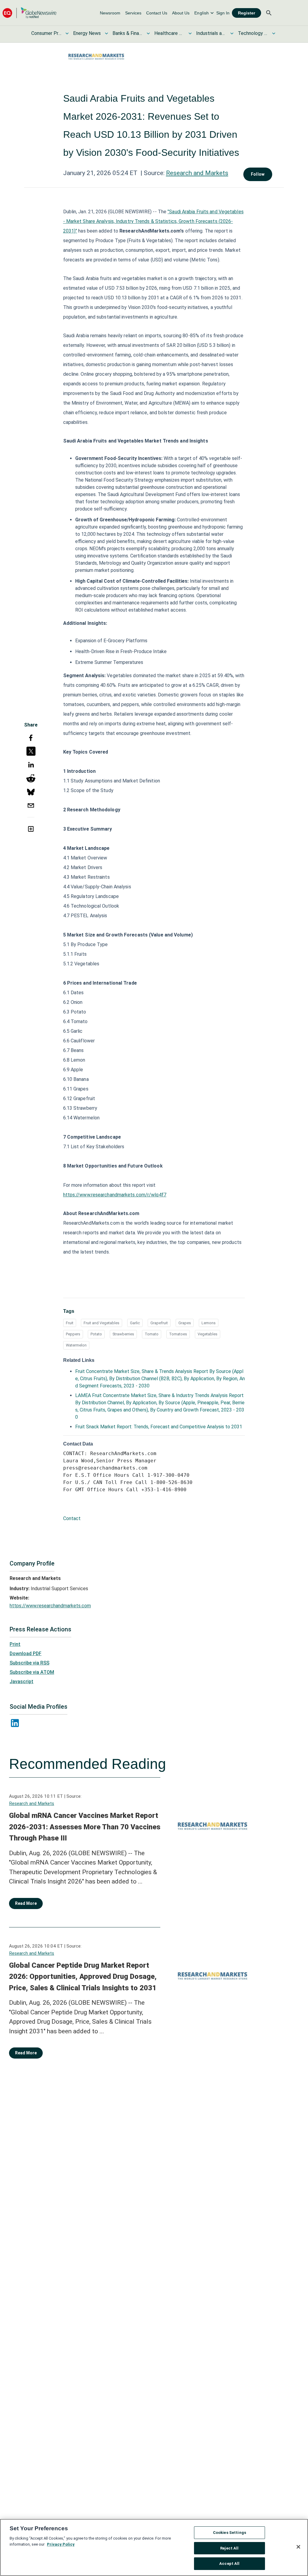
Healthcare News (169, 33)
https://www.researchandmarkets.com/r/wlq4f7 (115, 1195)
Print (15, 1644)
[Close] (298, 2547)
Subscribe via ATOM (32, 1672)
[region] (154, 2547)
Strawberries (123, 1334)
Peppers (73, 1334)
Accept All (229, 2564)
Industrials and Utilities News (211, 33)
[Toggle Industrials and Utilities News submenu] (232, 33)
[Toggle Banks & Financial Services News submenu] (148, 33)
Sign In (223, 13)
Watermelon (76, 1345)
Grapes (185, 1323)
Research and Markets (197, 173)
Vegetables (208, 1334)
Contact (72, 1518)
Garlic (135, 1323)
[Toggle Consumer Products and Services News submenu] (67, 33)
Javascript (22, 1681)
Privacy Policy (61, 2544)
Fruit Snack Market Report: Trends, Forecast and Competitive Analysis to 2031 (159, 1427)
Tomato (152, 1334)
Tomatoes (178, 1334)
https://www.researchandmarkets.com (50, 1606)
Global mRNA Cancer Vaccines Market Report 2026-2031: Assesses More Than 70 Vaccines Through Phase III (85, 1827)
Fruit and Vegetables (102, 1323)
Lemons (209, 1323)
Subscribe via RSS (29, 1663)
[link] (110, 13)
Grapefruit (159, 1323)
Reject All (229, 2548)
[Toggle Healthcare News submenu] (190, 33)
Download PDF (26, 1654)
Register (246, 13)
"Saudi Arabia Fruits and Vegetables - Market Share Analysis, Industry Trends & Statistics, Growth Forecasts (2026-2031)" (153, 221)
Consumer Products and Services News (46, 33)
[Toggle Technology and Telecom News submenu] (274, 33)
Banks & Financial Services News (128, 33)
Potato (96, 1334)
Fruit (70, 1323)
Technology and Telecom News (253, 33)
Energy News (87, 33)
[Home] (29, 13)
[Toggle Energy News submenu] (106, 33)
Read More (26, 1903)
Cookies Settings (229, 2533)
